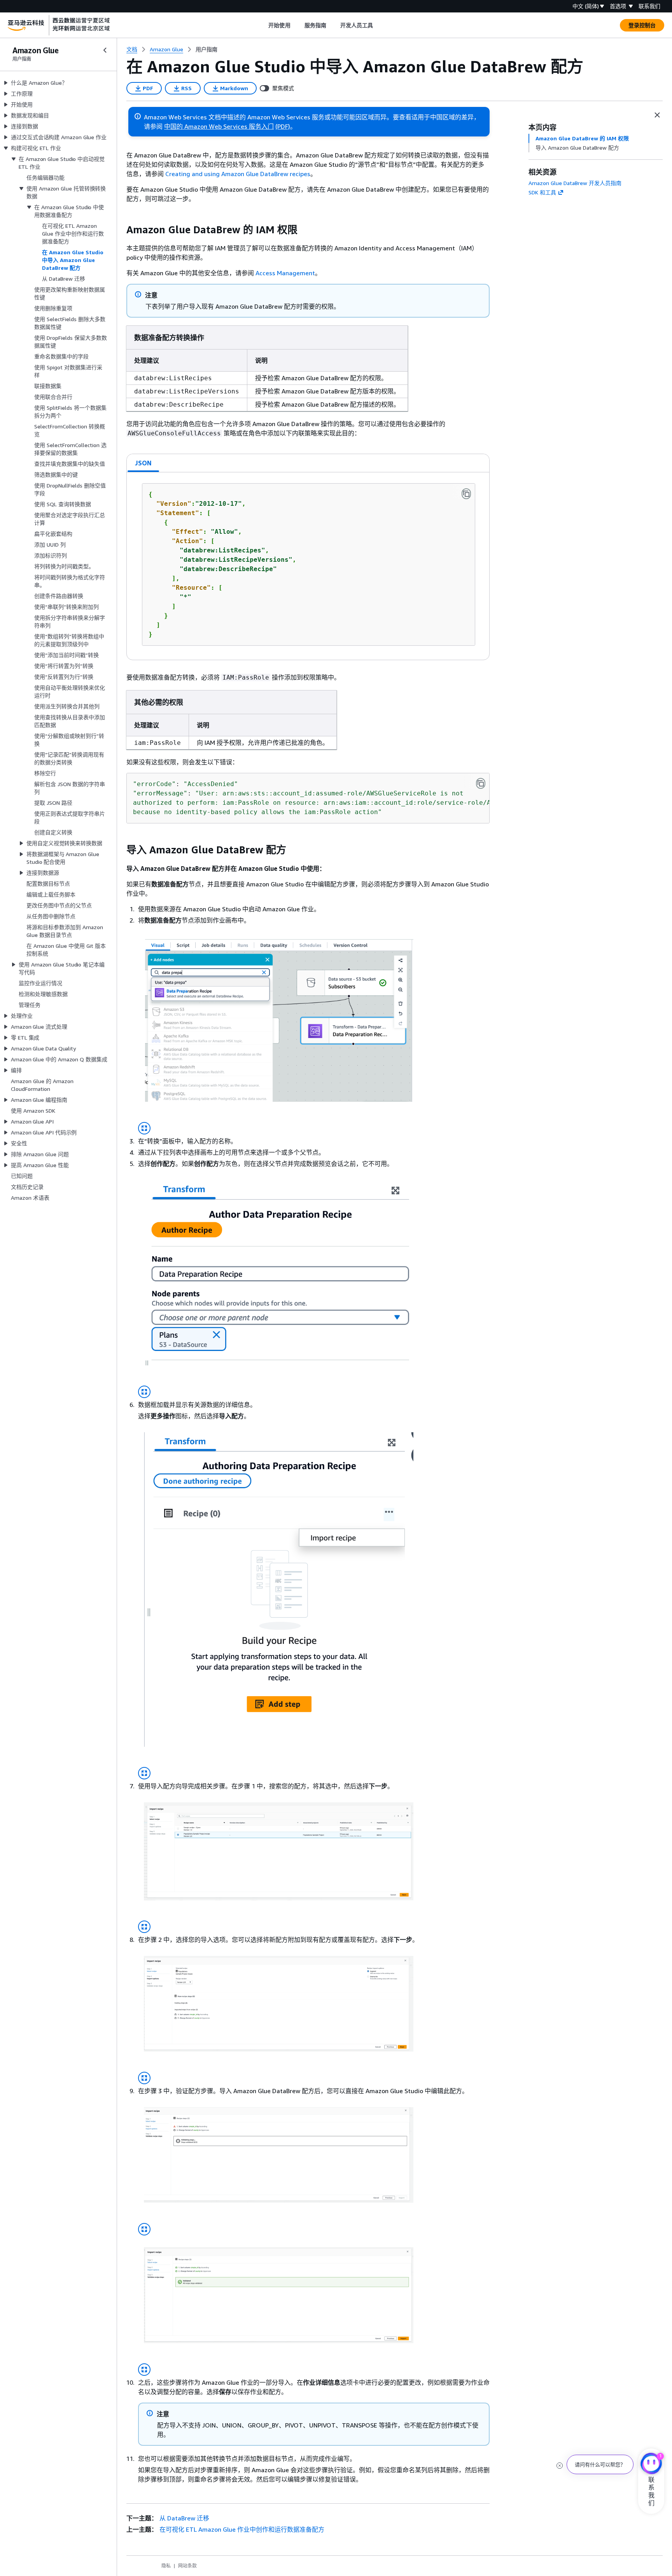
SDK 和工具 (542, 192)
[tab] (143, 463)
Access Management (285, 273)
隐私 (166, 2566)
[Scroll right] (379, 25)
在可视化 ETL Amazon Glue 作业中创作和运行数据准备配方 (242, 2529)
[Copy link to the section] (120, 230)
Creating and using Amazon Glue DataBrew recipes (238, 174)
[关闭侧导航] (105, 50)
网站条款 (187, 2566)
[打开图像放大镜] (144, 1128)
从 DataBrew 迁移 (184, 2518)
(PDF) (283, 126)
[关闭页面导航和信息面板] (657, 115)
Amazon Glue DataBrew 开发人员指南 (575, 183)
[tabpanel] (308, 566)
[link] (206, 49)
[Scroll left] (263, 25)
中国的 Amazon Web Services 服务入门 (219, 126)
